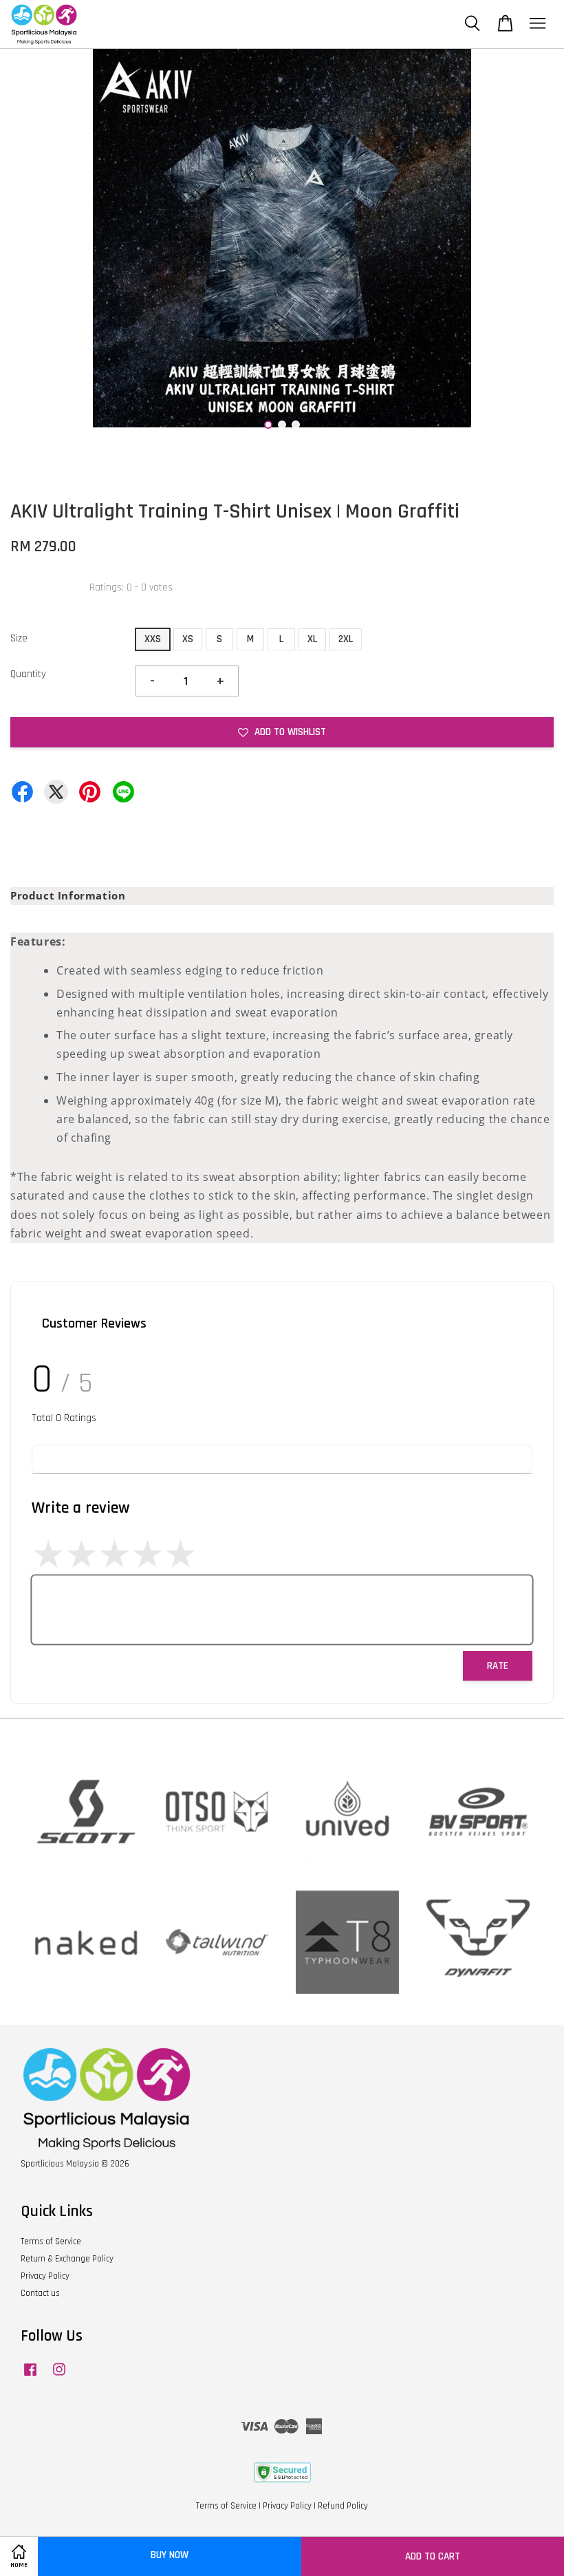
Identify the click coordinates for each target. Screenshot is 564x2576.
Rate (498, 1666)
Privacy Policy (45, 2276)
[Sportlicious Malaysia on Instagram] (59, 2376)
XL (312, 639)
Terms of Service (51, 2242)
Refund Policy (343, 2506)
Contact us (40, 2293)
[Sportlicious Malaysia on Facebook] (30, 2376)
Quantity (28, 674)
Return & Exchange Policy (67, 2259)
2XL (346, 639)
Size (19, 638)
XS (188, 639)
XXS (153, 639)
